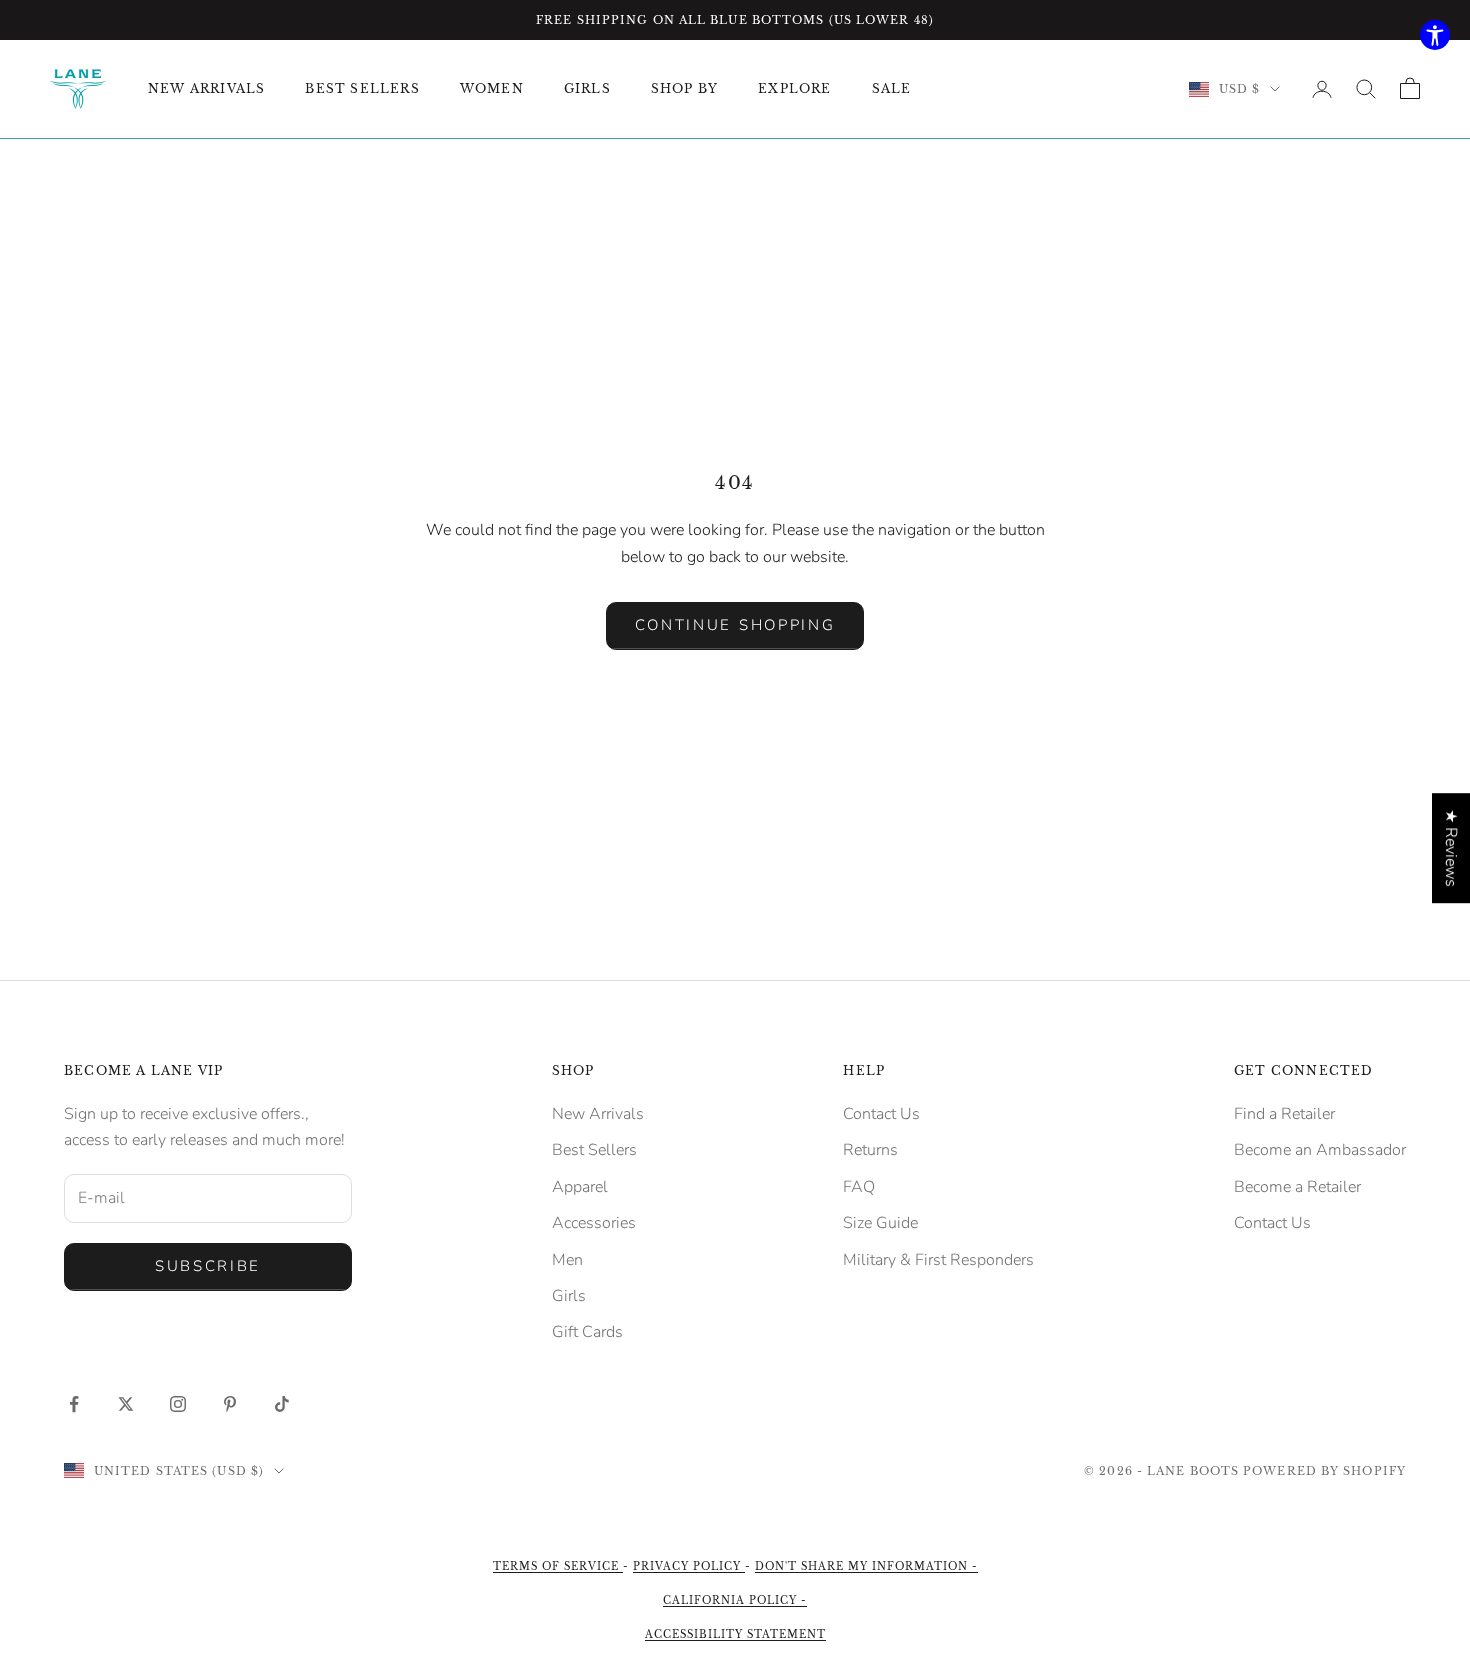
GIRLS (587, 88)
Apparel (580, 1187)
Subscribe (208, 1266)
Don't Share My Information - (866, 1566)
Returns (870, 1150)
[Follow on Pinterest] (230, 1404)
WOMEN (492, 88)
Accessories (594, 1223)
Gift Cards (587, 1332)
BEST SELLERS (362, 88)
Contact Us (881, 1114)
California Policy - (735, 1600)
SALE (892, 88)
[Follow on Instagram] (178, 1404)
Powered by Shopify (1324, 1471)
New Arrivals (598, 1114)
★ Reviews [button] (1451, 848)
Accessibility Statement (735, 1634)
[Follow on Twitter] (126, 1404)
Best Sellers (594, 1150)
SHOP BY (684, 88)
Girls (569, 1296)
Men (567, 1260)
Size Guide (880, 1223)
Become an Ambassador (1320, 1150)
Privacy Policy (689, 1566)
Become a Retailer (1297, 1187)
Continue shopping (735, 625)
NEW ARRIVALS (206, 88)
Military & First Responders (938, 1260)
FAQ (859, 1187)
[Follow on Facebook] (74, 1404)
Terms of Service (558, 1566)
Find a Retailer (1284, 1114)
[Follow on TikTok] (282, 1404)
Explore (794, 88)
